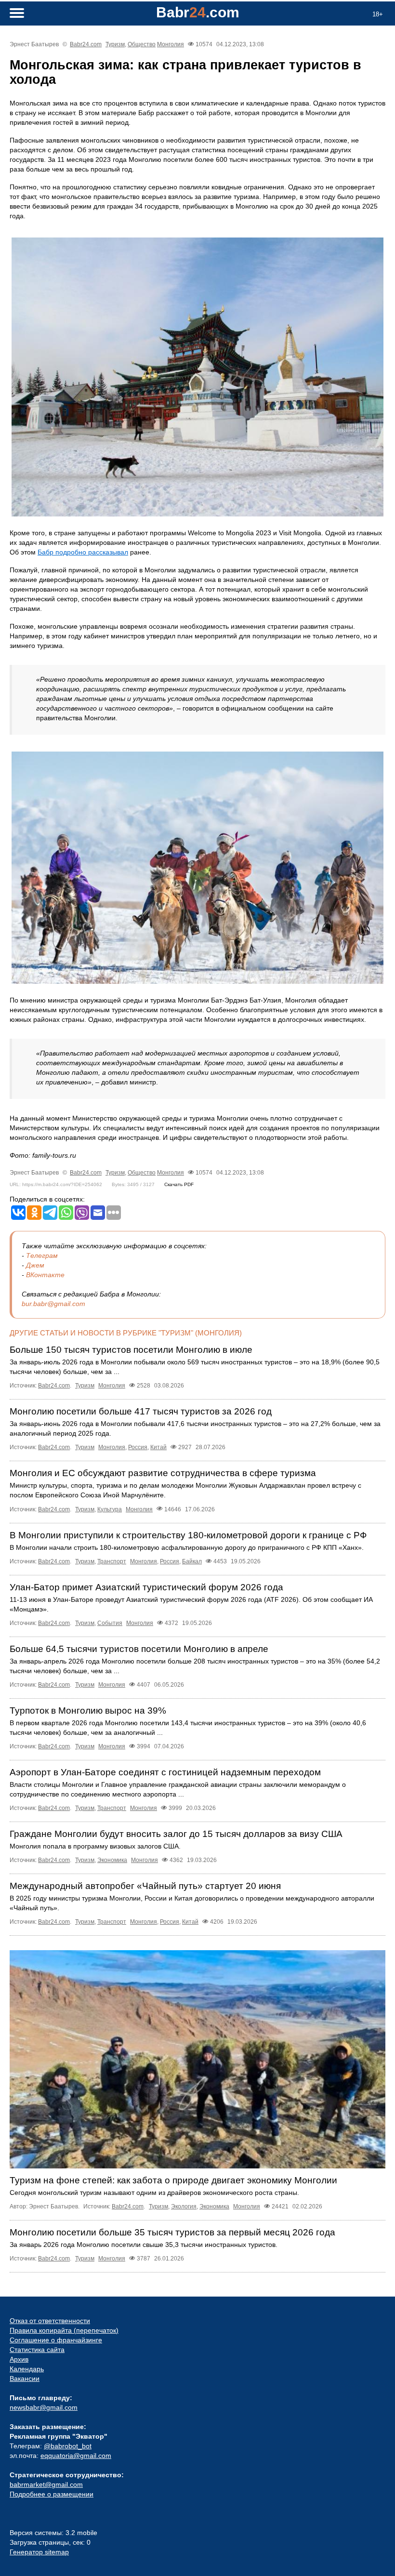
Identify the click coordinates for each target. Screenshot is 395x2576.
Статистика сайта (37, 2350)
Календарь (27, 2369)
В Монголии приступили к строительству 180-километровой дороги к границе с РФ (188, 1535)
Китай (158, 1447)
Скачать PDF (179, 1184)
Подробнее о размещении (52, 2494)
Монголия (171, 44)
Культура (110, 1509)
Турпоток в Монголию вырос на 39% (88, 1711)
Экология (184, 2206)
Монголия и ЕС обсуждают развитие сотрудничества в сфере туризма (163, 1473)
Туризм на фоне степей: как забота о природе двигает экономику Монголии (173, 2180)
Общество (142, 44)
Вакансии (25, 2378)
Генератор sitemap (39, 2552)
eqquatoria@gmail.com (76, 2456)
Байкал (192, 1561)
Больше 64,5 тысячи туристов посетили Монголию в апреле (139, 1649)
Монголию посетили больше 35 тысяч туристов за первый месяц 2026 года (172, 2232)
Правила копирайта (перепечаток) (64, 2330)
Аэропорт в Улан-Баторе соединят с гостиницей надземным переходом (165, 1772)
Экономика (112, 1860)
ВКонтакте (45, 1275)
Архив (19, 2359)
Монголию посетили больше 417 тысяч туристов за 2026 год (141, 1411)
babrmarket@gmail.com (46, 2484)
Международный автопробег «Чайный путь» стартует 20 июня (145, 1886)
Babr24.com (86, 44)
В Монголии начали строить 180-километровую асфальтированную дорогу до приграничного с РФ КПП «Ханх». (187, 1547)
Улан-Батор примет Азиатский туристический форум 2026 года (146, 1587)
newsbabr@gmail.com (44, 2407)
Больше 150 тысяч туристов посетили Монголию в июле (131, 1350)
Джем (35, 1265)
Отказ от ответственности (50, 2321)
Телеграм (42, 1255)
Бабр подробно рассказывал (83, 552)
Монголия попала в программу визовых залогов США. (95, 1846)
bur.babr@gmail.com (53, 1304)
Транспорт (112, 1561)
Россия (138, 1447)
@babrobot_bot (68, 2446)
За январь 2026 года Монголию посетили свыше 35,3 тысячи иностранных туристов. (144, 2245)
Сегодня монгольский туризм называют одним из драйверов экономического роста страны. (154, 2193)
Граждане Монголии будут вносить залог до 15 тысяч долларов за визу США (176, 1834)
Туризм (115, 44)
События (110, 1623)
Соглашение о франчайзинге (56, 2340)
